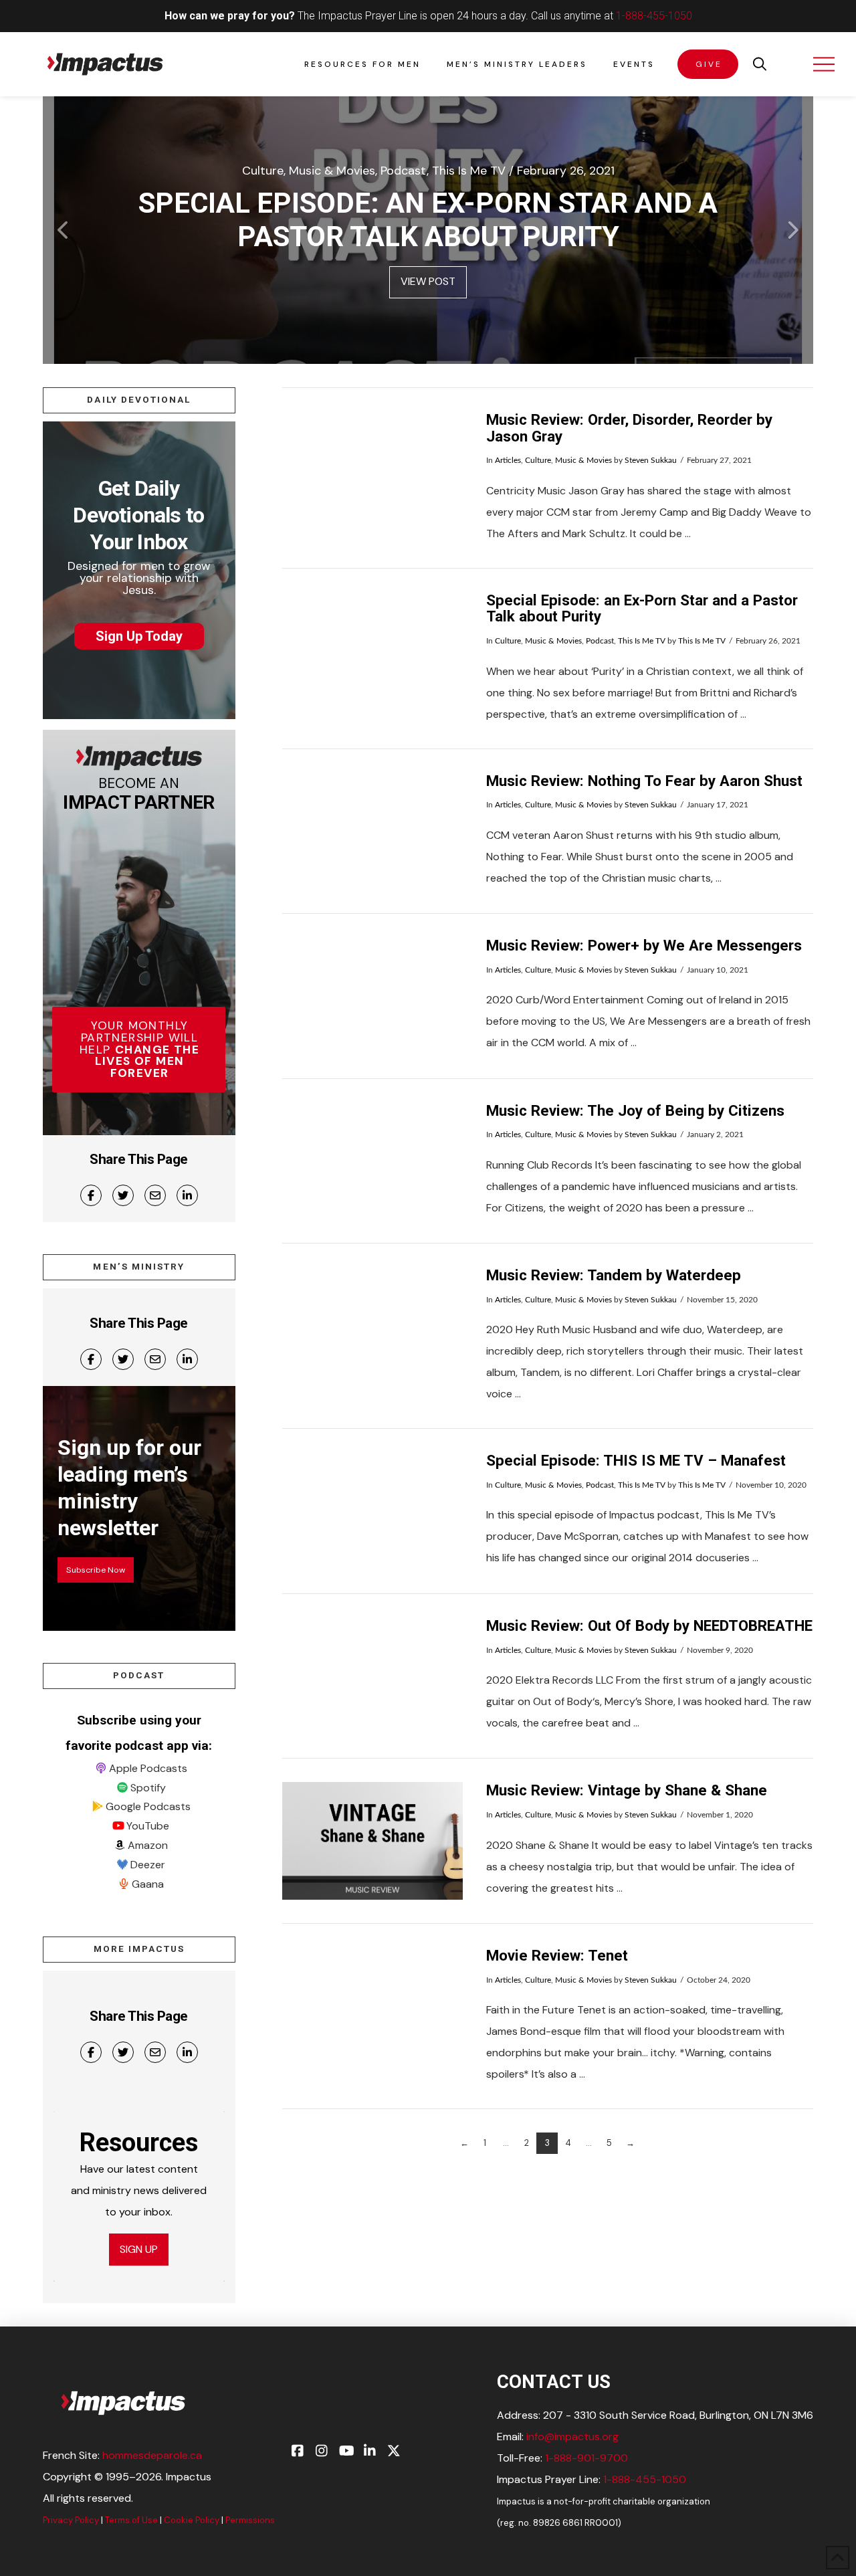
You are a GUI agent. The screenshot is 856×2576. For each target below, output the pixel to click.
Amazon (148, 1845)
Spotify (148, 1788)
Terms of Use (131, 2520)
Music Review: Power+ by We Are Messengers (644, 945)
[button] (760, 64)
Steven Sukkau (651, 460)
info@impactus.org (572, 2437)
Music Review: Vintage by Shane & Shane (627, 1790)
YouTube (148, 1826)
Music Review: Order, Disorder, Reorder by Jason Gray (629, 428)
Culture (538, 460)
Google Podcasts (148, 1806)
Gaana (148, 1884)
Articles (508, 460)
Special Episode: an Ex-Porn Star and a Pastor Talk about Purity (642, 608)
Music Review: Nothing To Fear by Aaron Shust (644, 781)
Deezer (148, 1865)
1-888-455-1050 (654, 16)
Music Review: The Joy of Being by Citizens (635, 1110)
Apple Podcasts (148, 1768)
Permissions (250, 2520)
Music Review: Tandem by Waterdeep (614, 1275)
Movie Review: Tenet (557, 1955)
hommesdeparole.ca (152, 2455)
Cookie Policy (192, 2520)
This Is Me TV (642, 641)
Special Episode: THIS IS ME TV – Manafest (636, 1460)
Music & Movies (583, 460)
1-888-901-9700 (586, 2458)
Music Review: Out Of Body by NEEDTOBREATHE (649, 1625)
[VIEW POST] (372, 470)
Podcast (600, 641)
